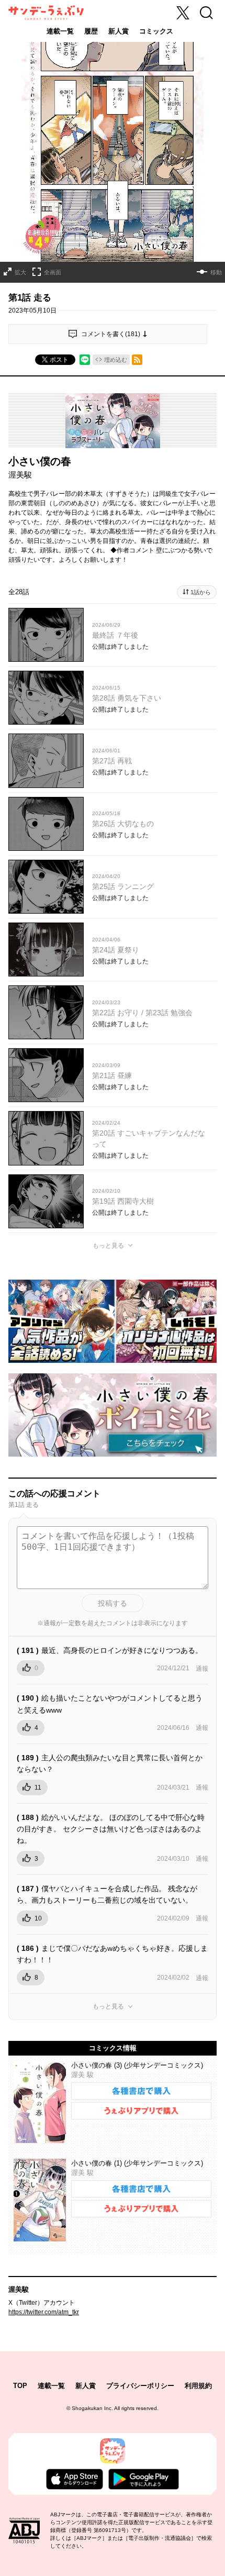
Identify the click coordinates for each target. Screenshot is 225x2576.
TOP (20, 2386)
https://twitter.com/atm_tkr (44, 2312)
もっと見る (108, 1246)
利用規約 (198, 2386)
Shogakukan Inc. (92, 2408)
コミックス (156, 31)
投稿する (113, 1603)
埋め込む (116, 360)
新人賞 (119, 31)
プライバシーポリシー (140, 2386)
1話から (201, 592)
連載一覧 (60, 31)
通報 (202, 1669)
